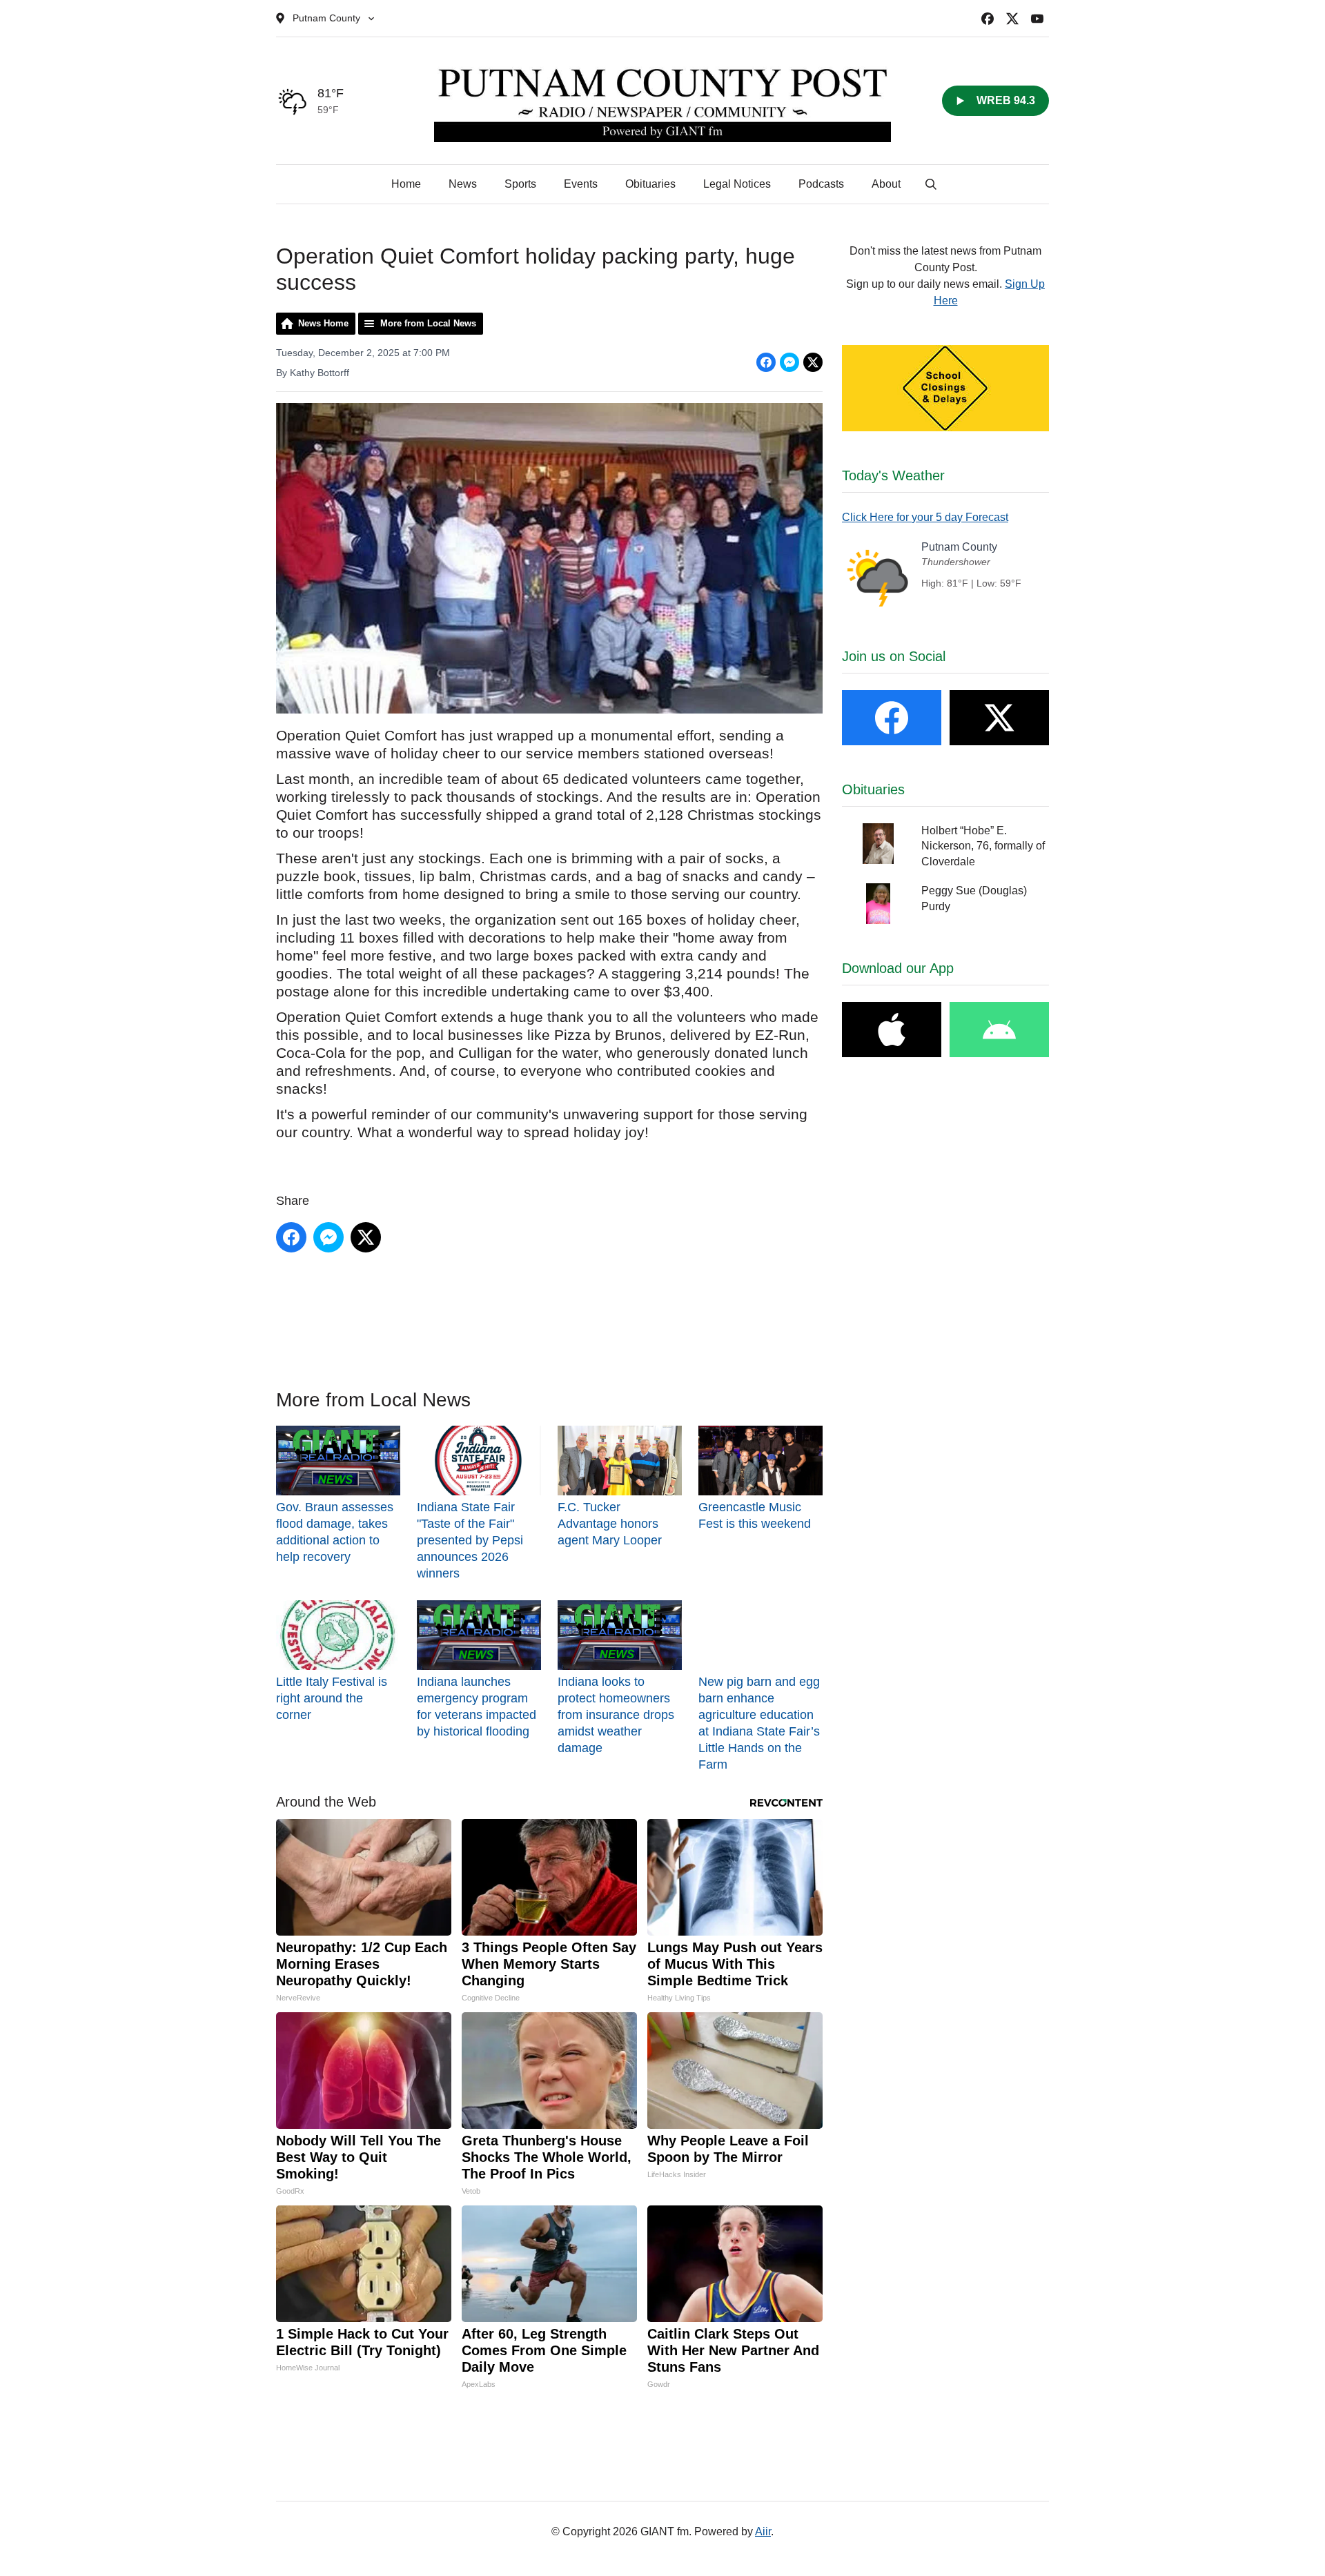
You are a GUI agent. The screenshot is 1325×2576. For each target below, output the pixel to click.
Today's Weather (893, 475)
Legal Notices (737, 184)
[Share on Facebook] (766, 362)
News (463, 184)
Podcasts (821, 184)
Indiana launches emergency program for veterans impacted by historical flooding (477, 1707)
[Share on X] (813, 362)
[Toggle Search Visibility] (931, 184)
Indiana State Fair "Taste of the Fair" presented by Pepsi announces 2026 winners (470, 1540)
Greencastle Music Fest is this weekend (755, 1515)
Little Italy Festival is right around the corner (332, 1698)
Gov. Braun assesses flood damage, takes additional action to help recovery (335, 1532)
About (886, 184)
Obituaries (650, 184)
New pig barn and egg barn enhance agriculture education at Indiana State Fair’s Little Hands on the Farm (759, 1723)
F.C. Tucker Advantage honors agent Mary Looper (610, 1524)
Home (406, 184)
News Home (323, 323)
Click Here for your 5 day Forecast (925, 517)
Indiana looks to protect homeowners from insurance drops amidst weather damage (616, 1715)
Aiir (763, 2531)
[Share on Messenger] (789, 362)
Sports (520, 184)
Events (581, 184)
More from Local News (428, 323)
